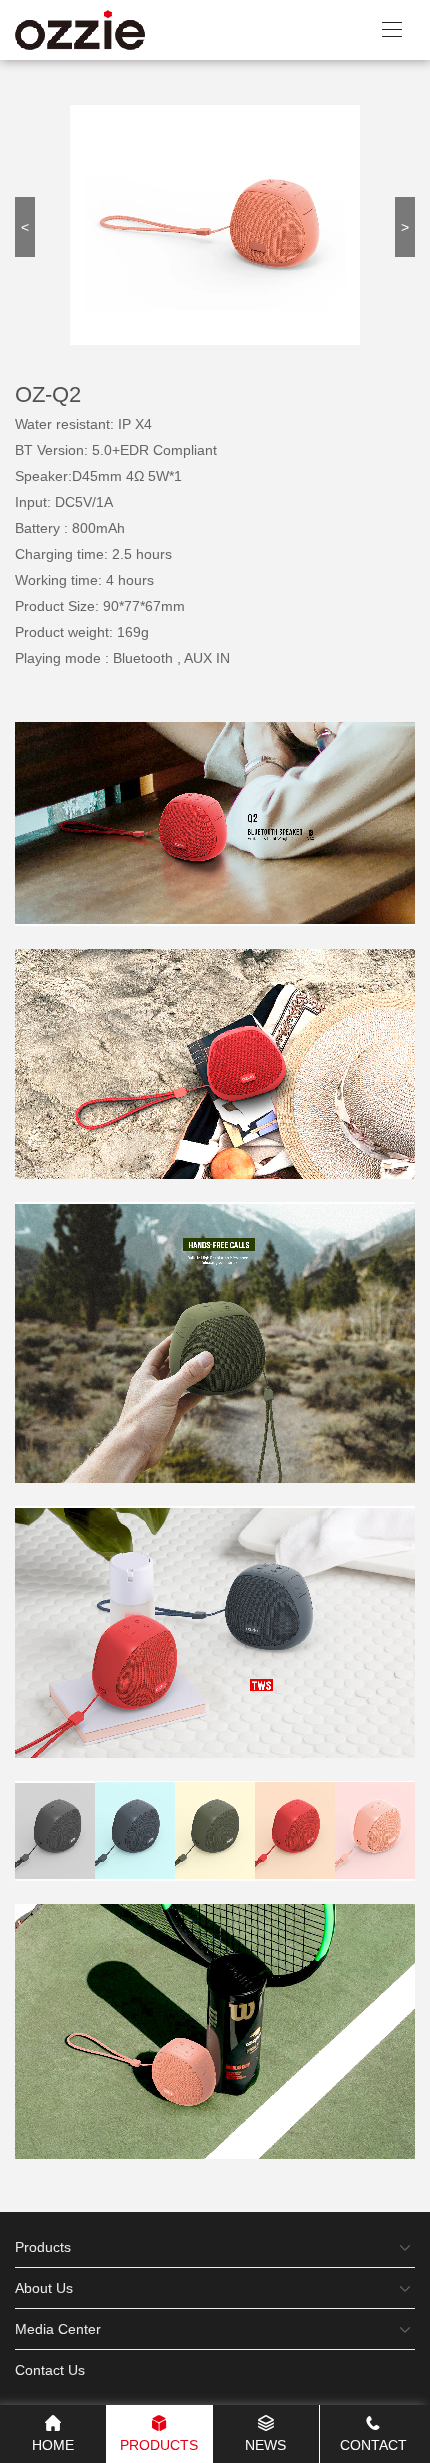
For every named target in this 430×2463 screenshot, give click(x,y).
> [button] (405, 227)
